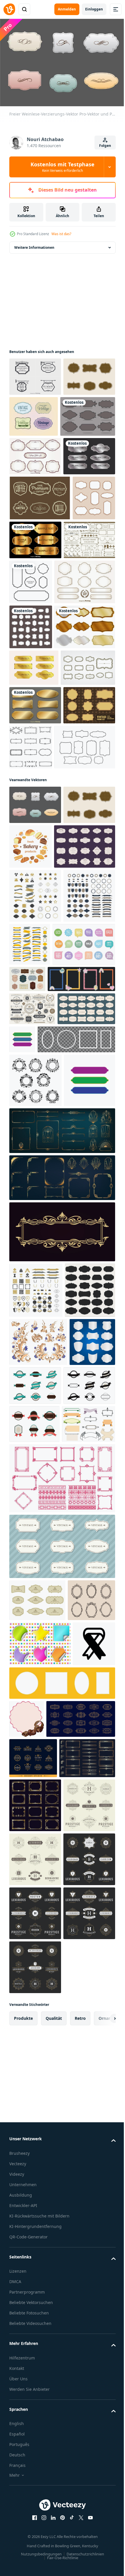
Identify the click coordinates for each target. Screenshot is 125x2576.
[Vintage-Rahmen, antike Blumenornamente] (35, 1466)
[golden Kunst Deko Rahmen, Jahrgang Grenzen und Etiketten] (44, 2387)
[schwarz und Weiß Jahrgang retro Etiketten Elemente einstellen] (35, 1929)
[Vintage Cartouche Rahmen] (36, 877)
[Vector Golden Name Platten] (35, 915)
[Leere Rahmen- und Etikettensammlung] (34, 1785)
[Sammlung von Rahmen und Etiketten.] (37, 2144)
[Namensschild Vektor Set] (40, 800)
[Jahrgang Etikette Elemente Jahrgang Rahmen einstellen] (83, 1881)
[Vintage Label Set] (35, 494)
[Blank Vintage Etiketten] (40, 710)
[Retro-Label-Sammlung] (31, 620)
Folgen (105, 146)
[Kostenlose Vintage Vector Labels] (88, 414)
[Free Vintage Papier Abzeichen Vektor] (35, 412)
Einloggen (94, 9)
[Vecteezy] (9, 9)
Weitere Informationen (34, 245)
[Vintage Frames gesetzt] (31, 755)
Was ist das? (61, 234)
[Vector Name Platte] (35, 533)
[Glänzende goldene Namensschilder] (80, 617)
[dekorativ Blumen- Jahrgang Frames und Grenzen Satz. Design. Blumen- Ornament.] (38, 1837)
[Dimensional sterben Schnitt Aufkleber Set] (40, 2229)
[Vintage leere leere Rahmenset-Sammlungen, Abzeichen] (32, 1885)
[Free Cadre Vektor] (40, 1001)
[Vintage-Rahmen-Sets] (35, 953)
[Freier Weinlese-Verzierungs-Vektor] (35, 1059)
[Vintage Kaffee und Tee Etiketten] (40, 575)
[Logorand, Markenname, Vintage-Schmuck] (61, 1672)
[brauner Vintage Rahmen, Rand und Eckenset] (35, 662)
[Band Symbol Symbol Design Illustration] (31, 2274)
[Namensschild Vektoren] (37, 454)
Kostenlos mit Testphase (63, 167)
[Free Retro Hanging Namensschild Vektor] (35, 374)
